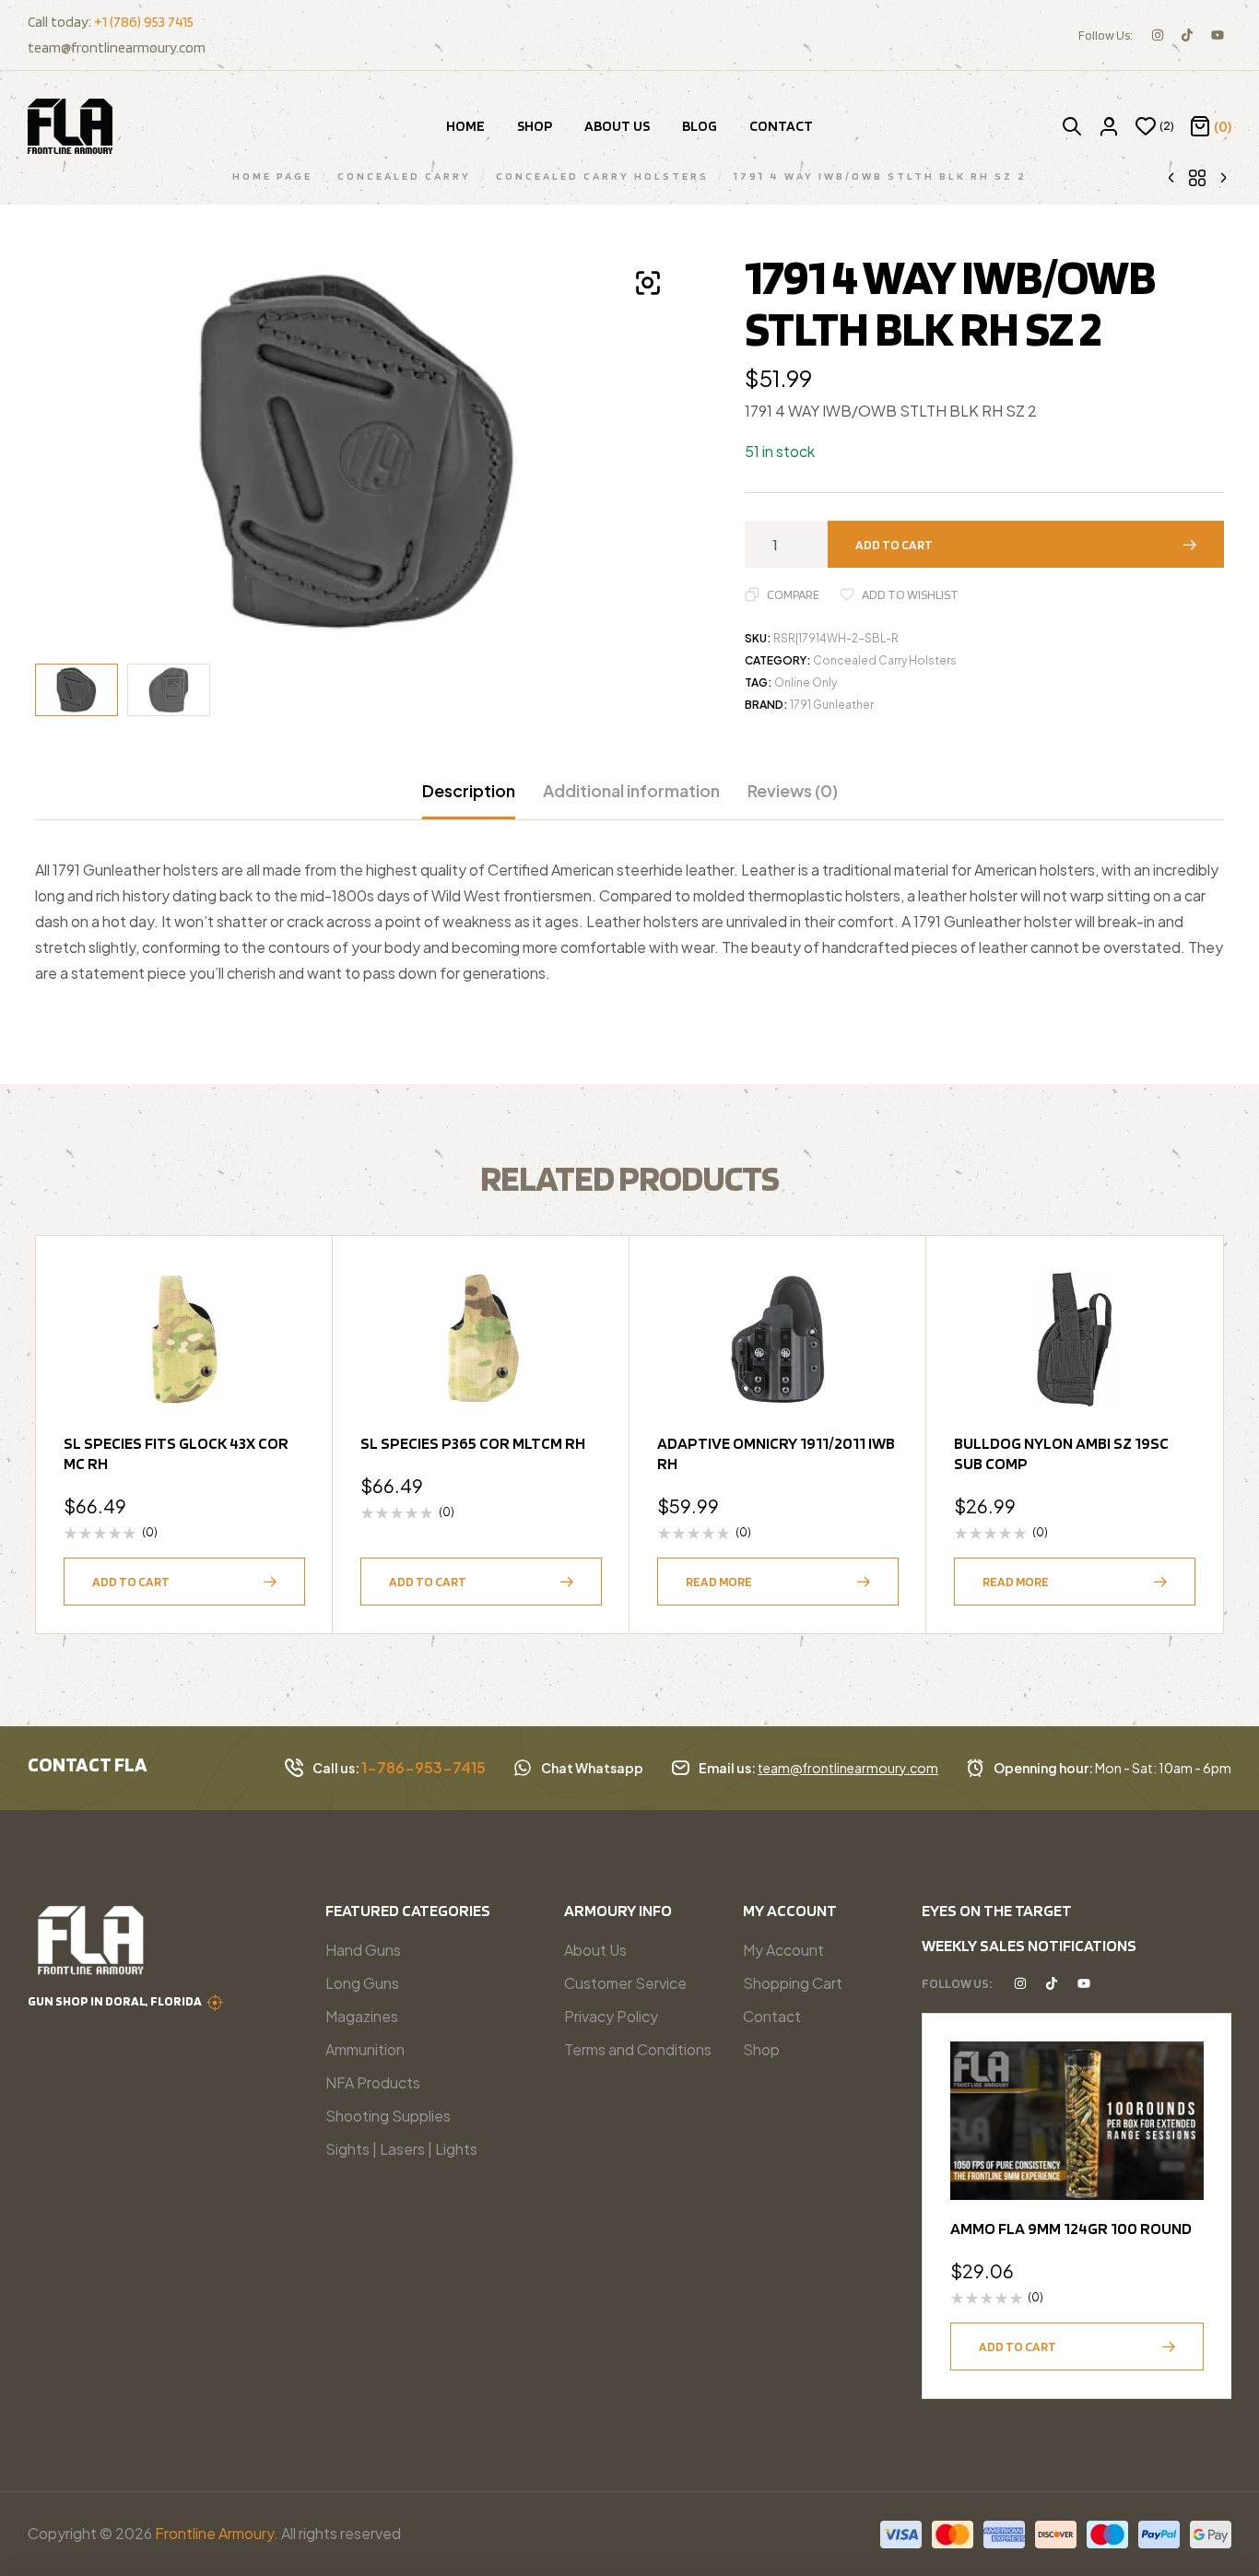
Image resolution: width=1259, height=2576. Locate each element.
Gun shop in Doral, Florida (115, 2001)
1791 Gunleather (832, 705)
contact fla (88, 1764)
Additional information (631, 791)
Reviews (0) (793, 791)
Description (469, 791)
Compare (793, 594)
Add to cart (894, 545)
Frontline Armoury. (217, 2533)
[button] (648, 283)
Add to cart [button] (131, 1582)
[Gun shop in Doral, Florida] (215, 2003)
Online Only (806, 682)
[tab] (469, 800)
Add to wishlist (910, 594)
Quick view (282, 1332)
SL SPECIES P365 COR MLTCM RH (473, 1443)
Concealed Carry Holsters (885, 660)
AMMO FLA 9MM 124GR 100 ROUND (1071, 2228)
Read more (719, 1582)
